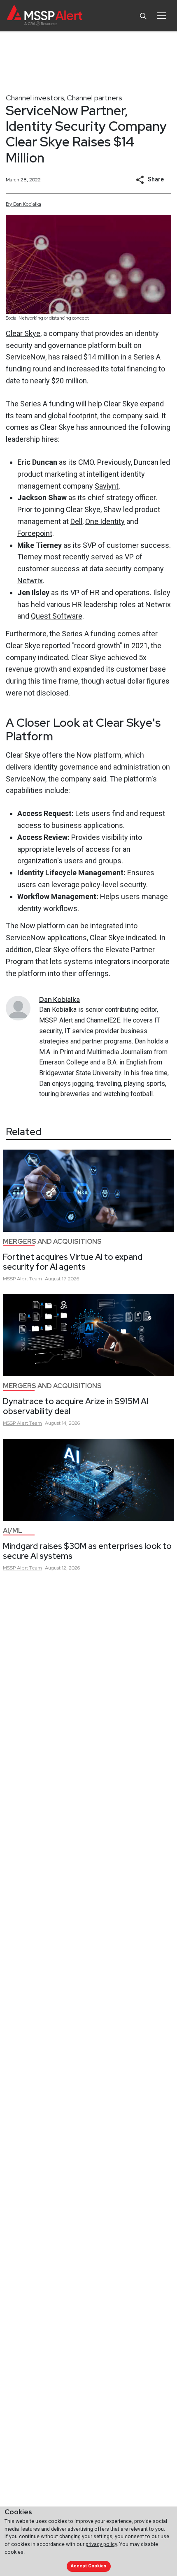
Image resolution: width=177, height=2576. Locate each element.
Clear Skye (23, 333)
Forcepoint (35, 533)
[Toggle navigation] (162, 16)
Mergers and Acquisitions (52, 1242)
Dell (76, 521)
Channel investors (35, 98)
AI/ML (13, 1531)
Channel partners (94, 98)
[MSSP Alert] (45, 16)
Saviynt (107, 486)
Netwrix (30, 581)
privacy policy (101, 2544)
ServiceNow (26, 357)
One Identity (105, 521)
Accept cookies (88, 2566)
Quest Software (57, 616)
